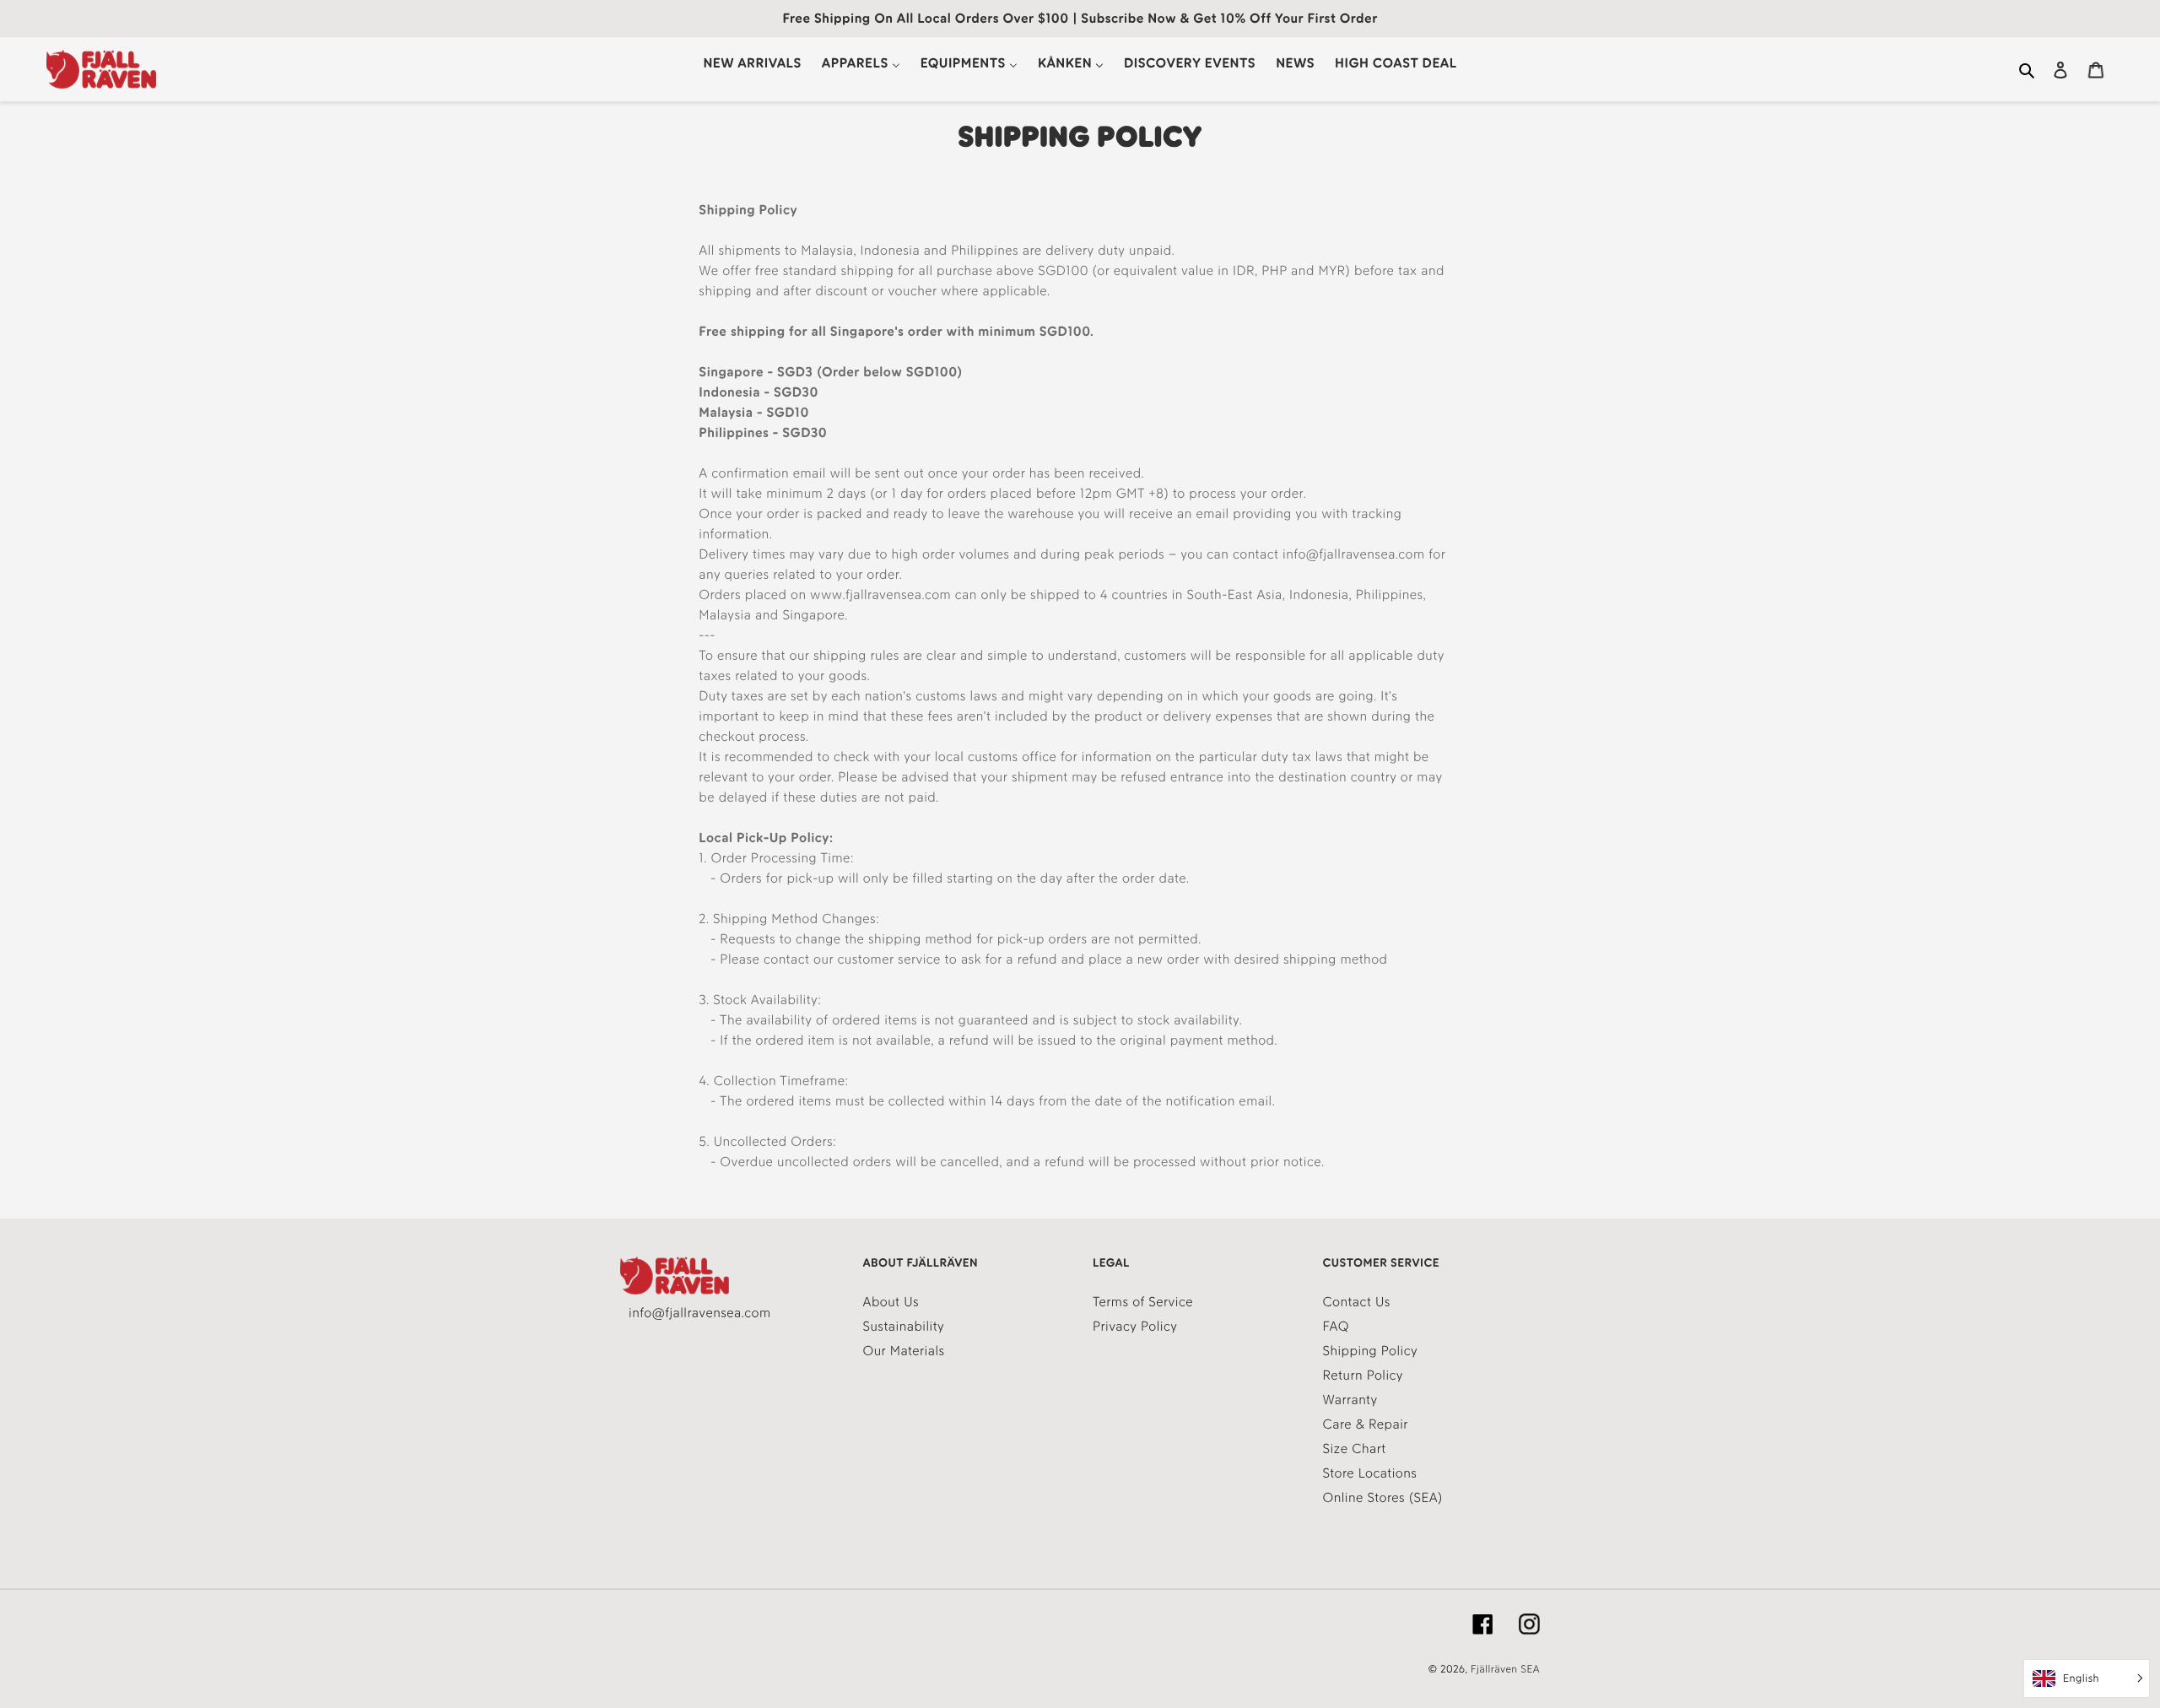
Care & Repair (1366, 1424)
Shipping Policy (1371, 1351)
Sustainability (904, 1326)
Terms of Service (1143, 1302)
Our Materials (904, 1351)
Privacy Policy (1135, 1326)
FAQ (1336, 1326)
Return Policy (1363, 1375)
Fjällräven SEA (1505, 1670)
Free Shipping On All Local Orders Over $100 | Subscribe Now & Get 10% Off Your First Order (1080, 18)
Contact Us (1357, 1302)
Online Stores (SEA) (1383, 1497)
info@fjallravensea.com (699, 1313)
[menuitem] (752, 63)
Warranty (1350, 1400)
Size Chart (1355, 1449)
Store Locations (1370, 1473)
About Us (891, 1302)
